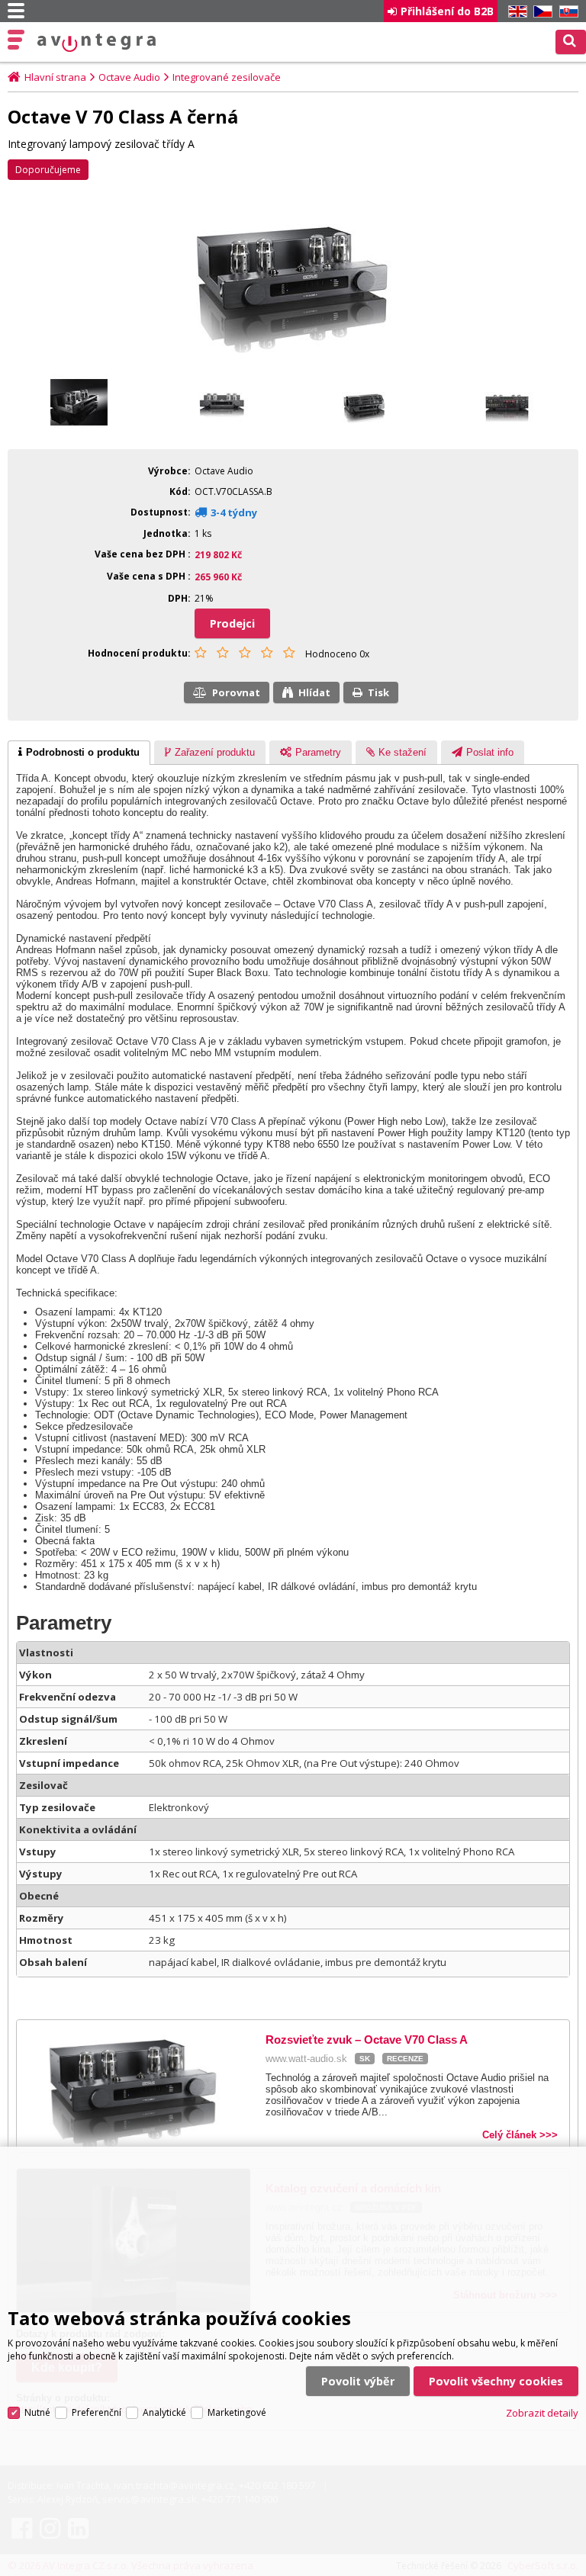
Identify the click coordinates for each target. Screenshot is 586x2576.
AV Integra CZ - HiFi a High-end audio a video (97, 43)
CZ (540, 12)
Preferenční (97, 2412)
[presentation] (79, 753)
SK (566, 12)
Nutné (37, 2412)
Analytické (164, 2412)
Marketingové (237, 2412)
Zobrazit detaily (542, 2413)
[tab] (79, 753)
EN (515, 12)
